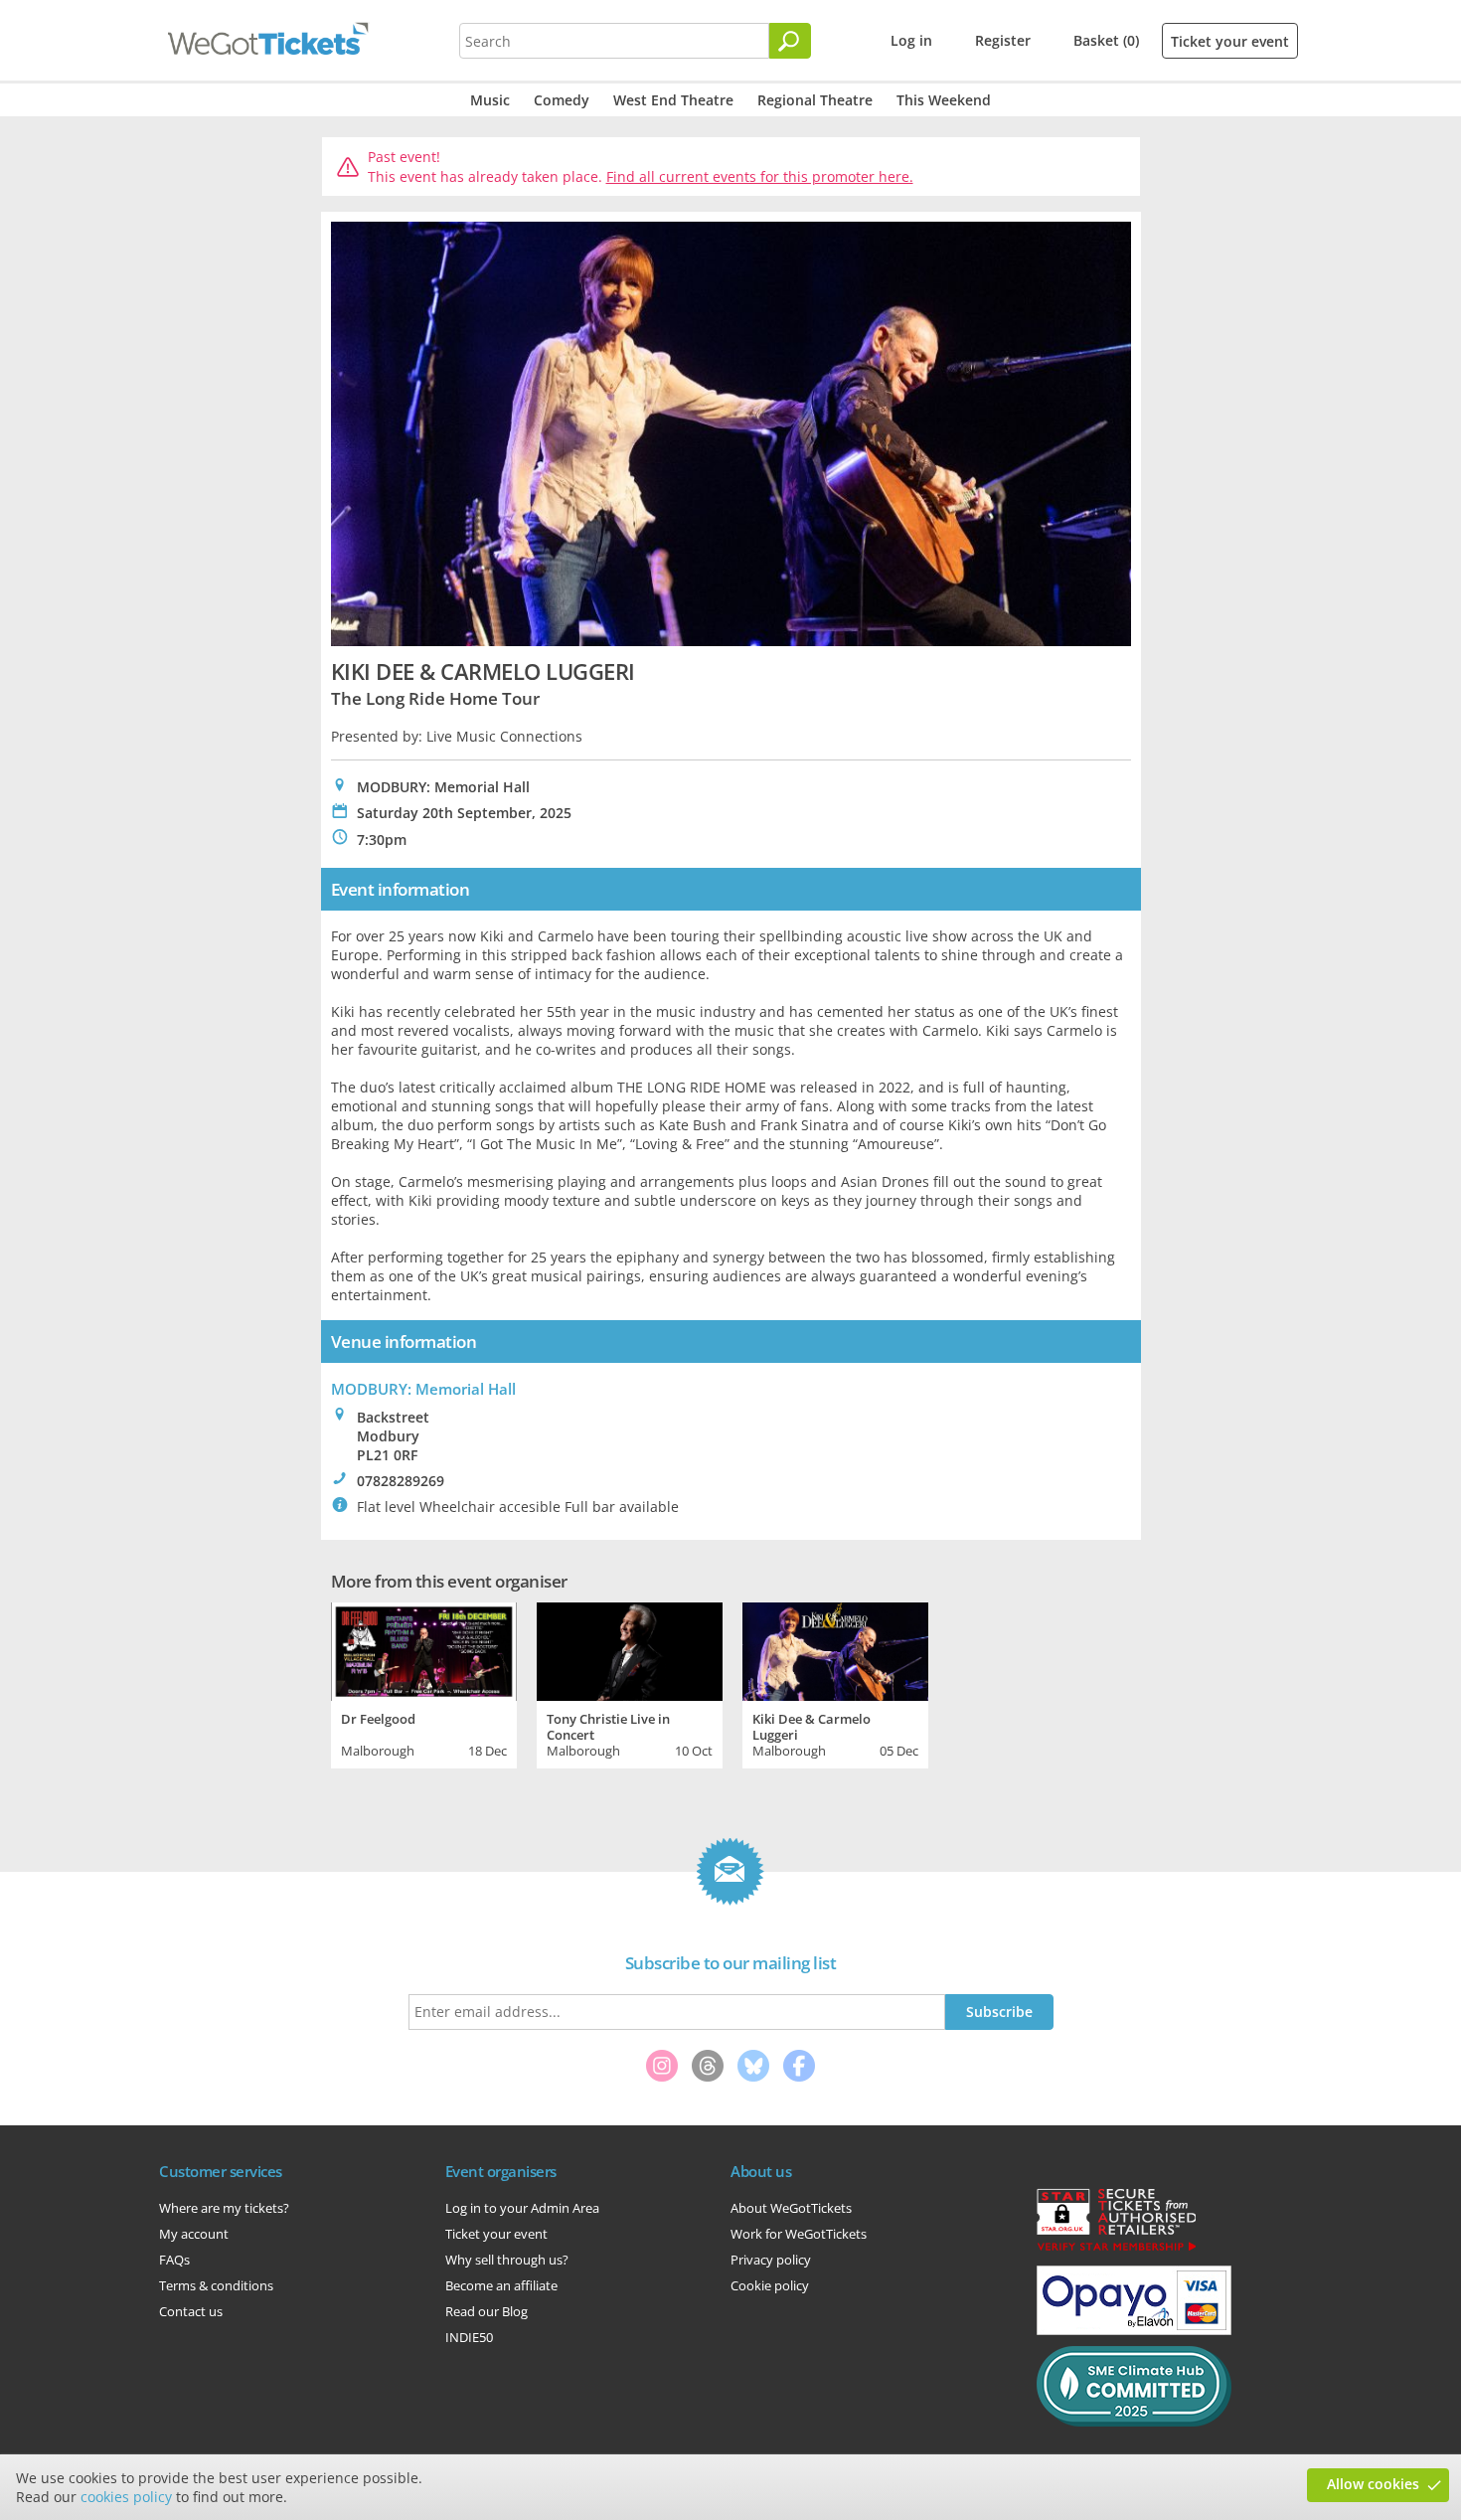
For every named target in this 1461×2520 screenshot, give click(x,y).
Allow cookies (1373, 2484)
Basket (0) (1106, 40)
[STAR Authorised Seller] (1116, 2250)
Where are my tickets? (224, 2208)
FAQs (174, 2260)
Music (490, 100)
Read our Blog (487, 2311)
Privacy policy (771, 2260)
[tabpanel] (424, 1683)
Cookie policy (770, 2285)
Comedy (562, 100)
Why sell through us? (507, 2260)
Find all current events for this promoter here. (760, 176)
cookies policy (126, 2497)
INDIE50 (469, 2337)
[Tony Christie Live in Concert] (630, 1649)
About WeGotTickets (791, 2208)
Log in (911, 40)
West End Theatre (673, 100)
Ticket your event (1230, 41)
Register (1003, 40)
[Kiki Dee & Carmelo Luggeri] (835, 1649)
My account (194, 2234)
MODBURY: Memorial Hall (423, 1389)
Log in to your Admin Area (522, 2208)
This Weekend (944, 100)
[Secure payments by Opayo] (1134, 2330)
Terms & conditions (216, 2285)
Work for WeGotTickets (799, 2234)
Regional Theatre (815, 100)
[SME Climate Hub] (1134, 2422)
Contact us (191, 2311)
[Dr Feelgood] (424, 1649)
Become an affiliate (501, 2285)
